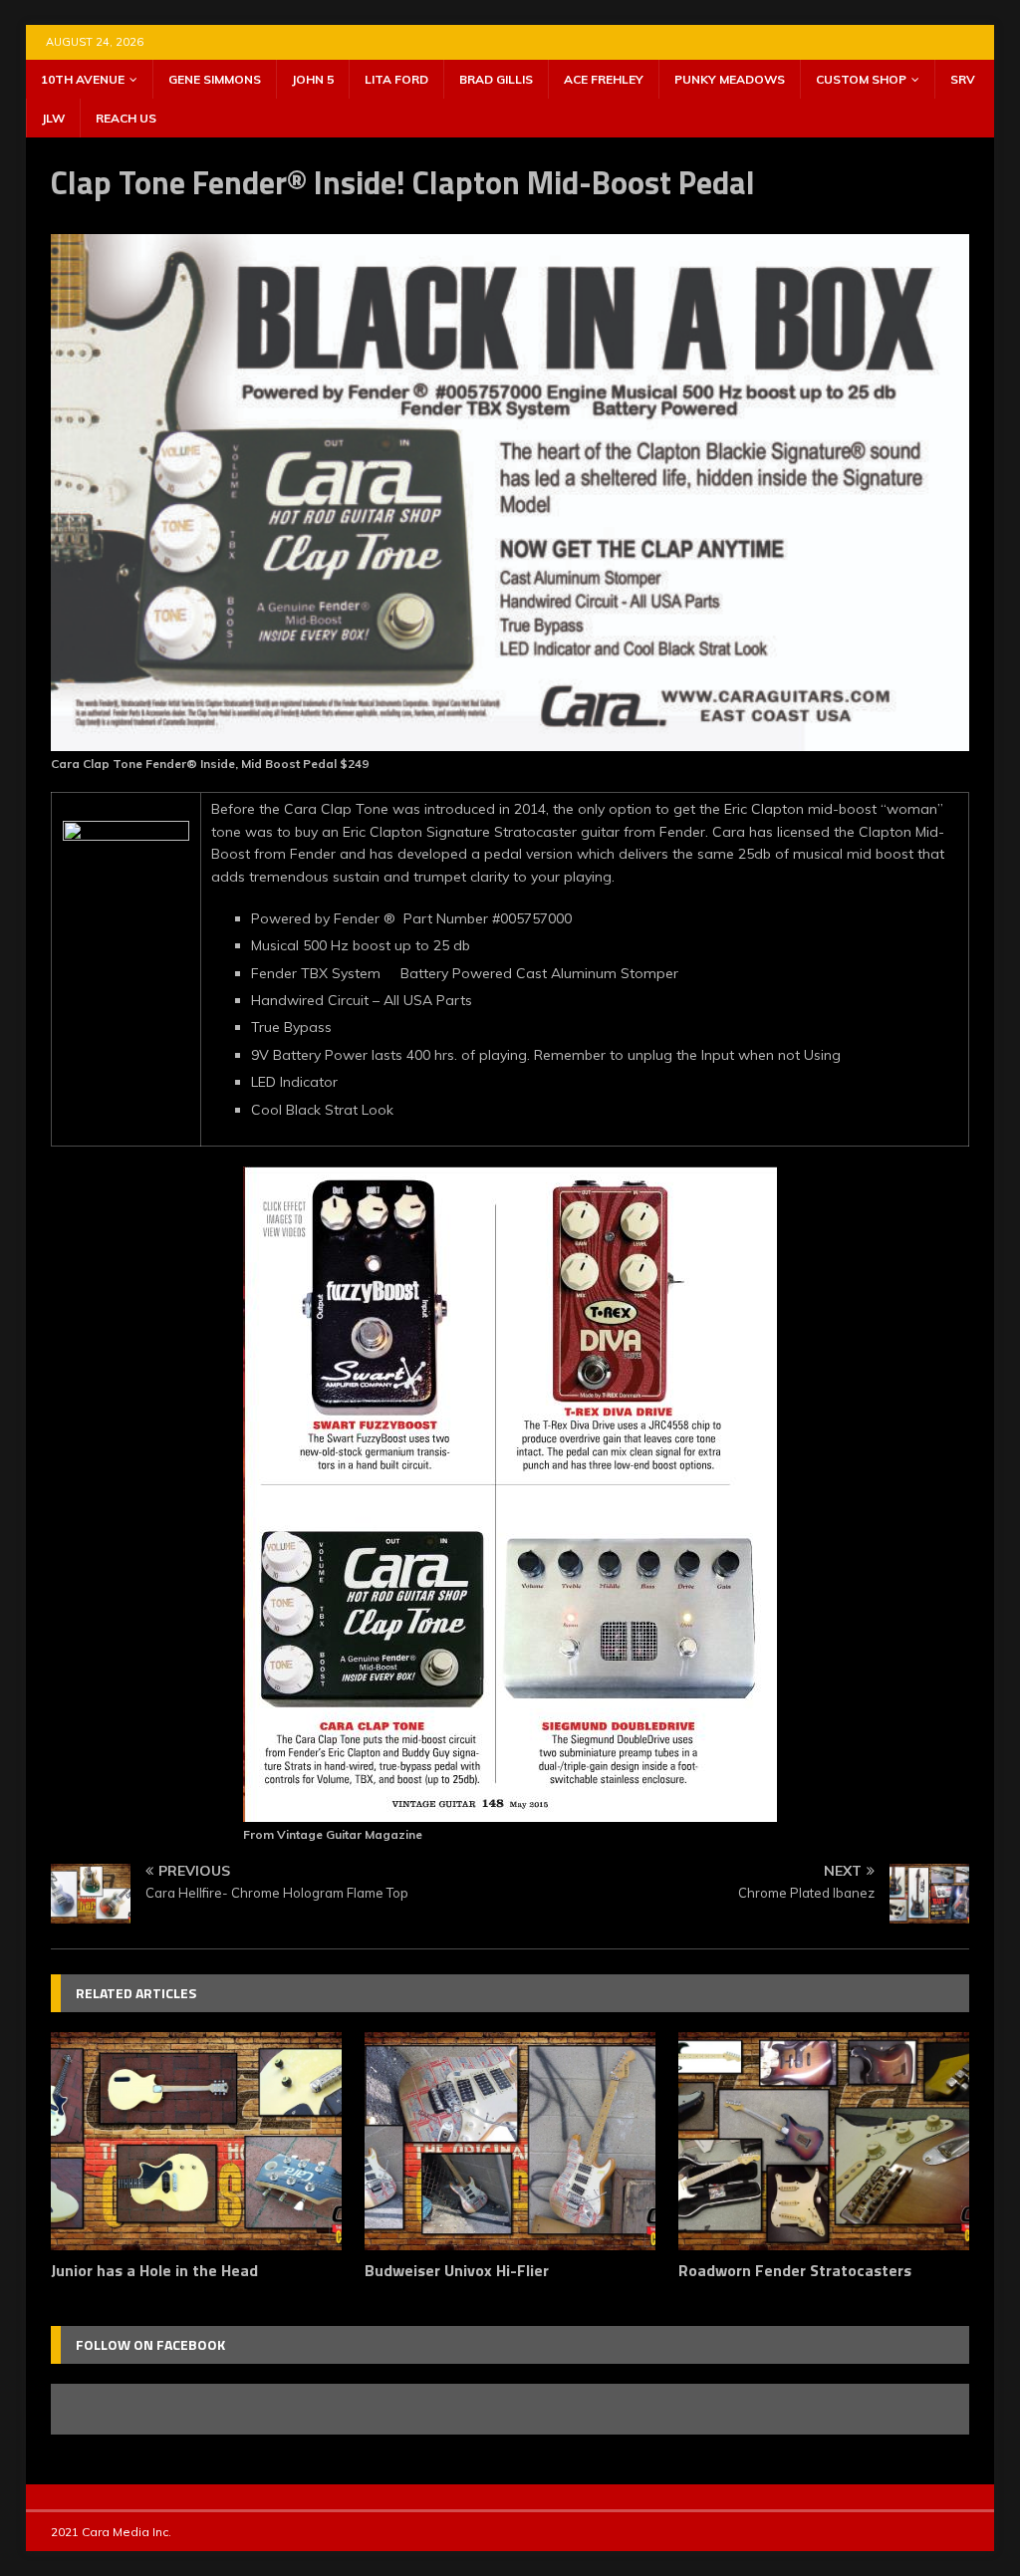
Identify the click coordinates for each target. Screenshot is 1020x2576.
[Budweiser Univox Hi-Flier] (510, 2141)
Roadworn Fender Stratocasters (795, 2270)
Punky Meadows (730, 79)
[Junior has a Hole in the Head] (196, 2141)
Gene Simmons (215, 79)
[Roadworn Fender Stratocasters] (824, 2141)
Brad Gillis (496, 79)
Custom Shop (861, 79)
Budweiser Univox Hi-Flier (457, 2270)
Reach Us (126, 118)
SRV (963, 79)
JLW (53, 118)
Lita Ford (396, 79)
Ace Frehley (604, 79)
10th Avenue (83, 79)
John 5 (313, 79)
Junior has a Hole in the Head (154, 2270)
